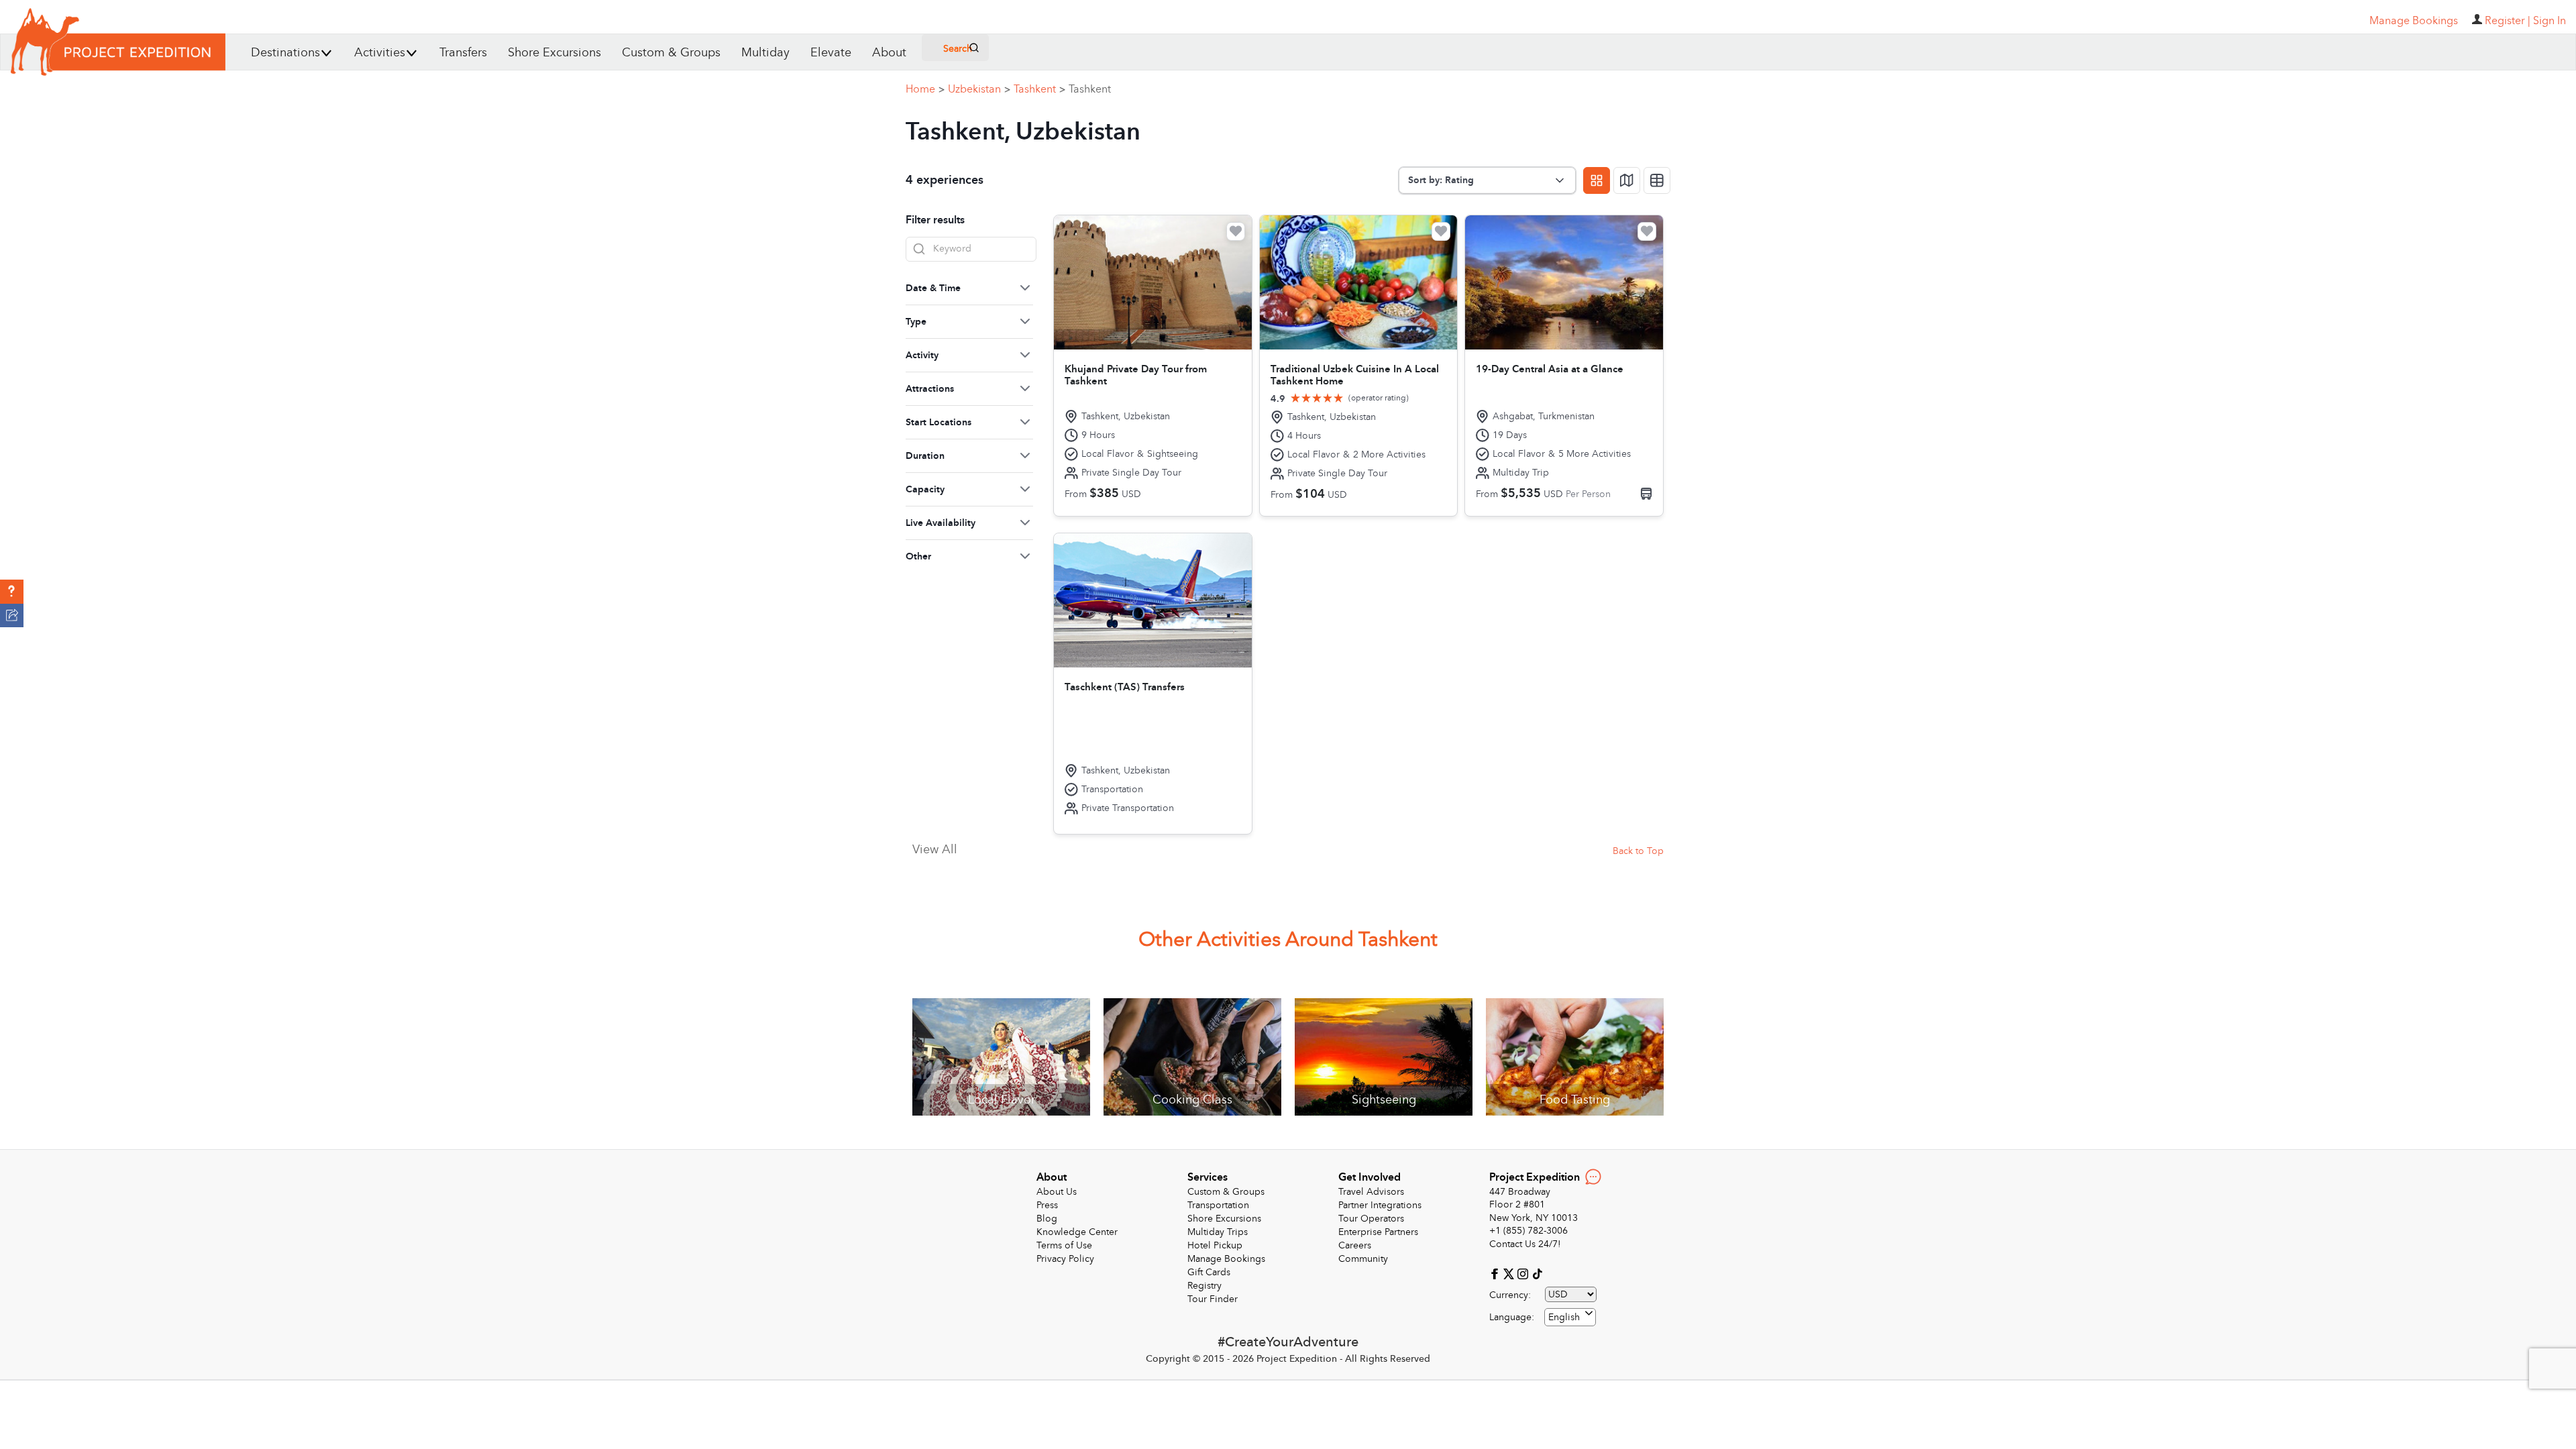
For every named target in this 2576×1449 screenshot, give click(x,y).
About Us (1057, 1192)
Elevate (831, 53)
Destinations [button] (285, 53)
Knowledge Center (1077, 1232)
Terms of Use (1064, 1245)
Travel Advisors (1371, 1192)
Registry (1204, 1286)
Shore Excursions (554, 53)
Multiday (765, 53)
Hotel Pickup (1215, 1245)
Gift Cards (1209, 1272)
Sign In (2550, 21)
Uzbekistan (979, 89)
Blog (1047, 1219)
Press (1047, 1205)
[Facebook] (1496, 1273)
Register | (2508, 21)
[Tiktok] (1537, 1273)
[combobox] (1570, 1317)
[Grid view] (1597, 180)
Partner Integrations (1380, 1205)
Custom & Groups (671, 53)
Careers (1355, 1245)
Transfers (463, 53)
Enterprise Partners (1378, 1232)
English (1564, 1317)
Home (925, 89)
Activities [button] (380, 53)
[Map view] (1627, 180)
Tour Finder (1213, 1299)
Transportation (1218, 1205)
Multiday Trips (1218, 1232)
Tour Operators (1371, 1219)
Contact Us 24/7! (1525, 1244)
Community (1363, 1259)
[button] (12, 592)
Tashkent (1039, 89)
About (889, 53)
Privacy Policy (1065, 1259)
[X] (1510, 1273)
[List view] (1657, 180)
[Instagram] (1524, 1273)
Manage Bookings (1226, 1259)
